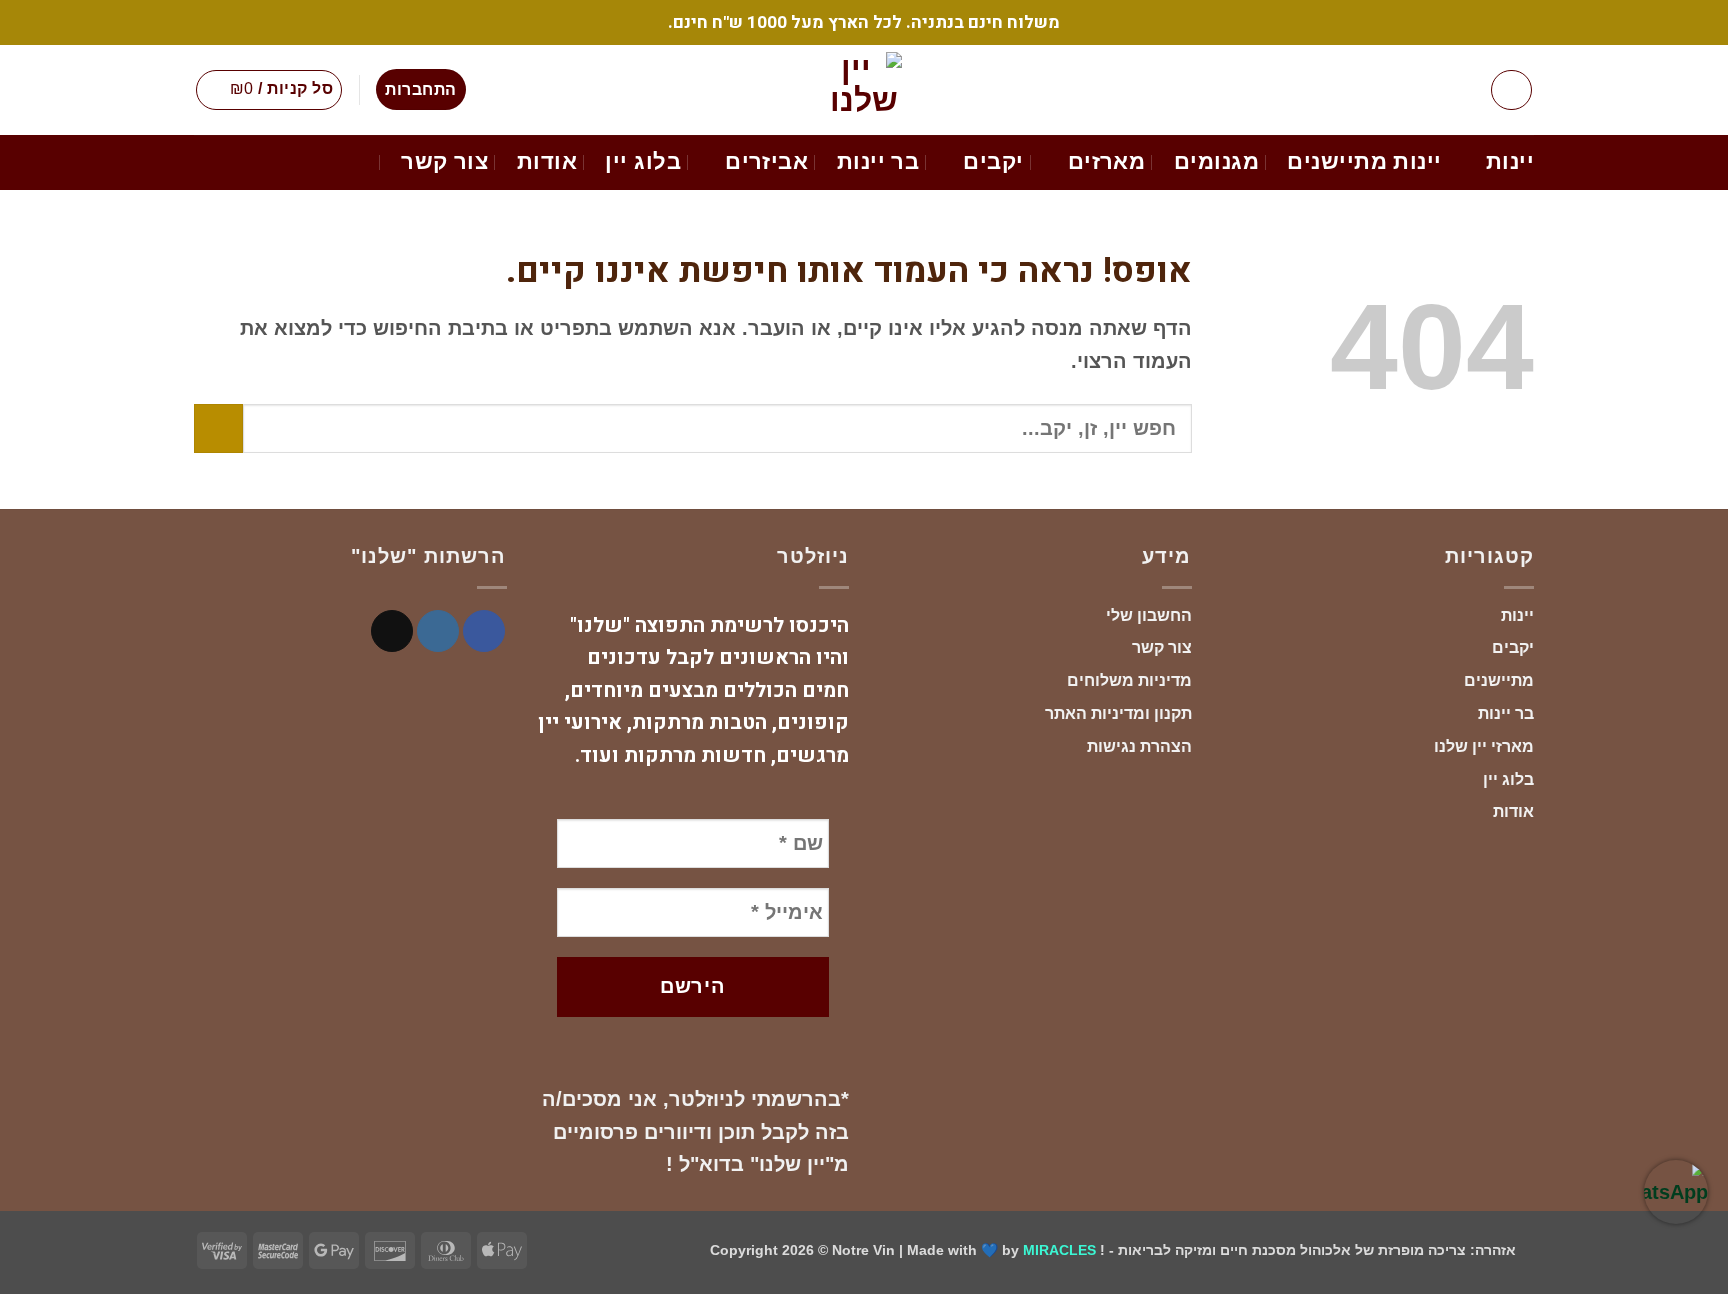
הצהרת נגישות (1139, 746)
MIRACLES (1059, 1250)
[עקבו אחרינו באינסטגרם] (438, 631)
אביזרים (766, 161)
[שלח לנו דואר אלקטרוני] (392, 631)
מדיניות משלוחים (1129, 680)
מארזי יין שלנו (1484, 746)
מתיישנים (1499, 680)
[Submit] (218, 428)
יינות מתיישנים (1364, 161)
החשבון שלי (1149, 615)
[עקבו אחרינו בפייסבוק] (484, 631)
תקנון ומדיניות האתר (1118, 713)
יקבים (993, 161)
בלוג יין (643, 161)
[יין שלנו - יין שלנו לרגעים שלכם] (864, 90)
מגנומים (1216, 161)
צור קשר (444, 161)
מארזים (1106, 161)
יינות (1510, 161)
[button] (1511, 90)
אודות (547, 161)
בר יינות (878, 161)
